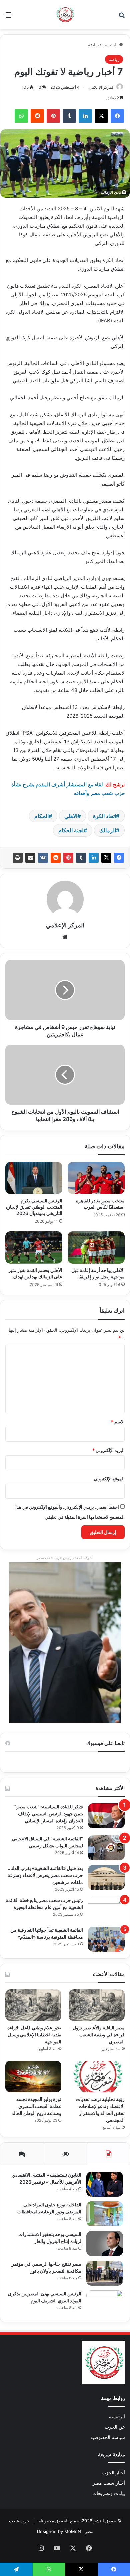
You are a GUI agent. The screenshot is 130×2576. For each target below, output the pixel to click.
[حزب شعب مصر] (65, 15)
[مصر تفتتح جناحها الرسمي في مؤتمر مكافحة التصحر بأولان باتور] (105, 2273)
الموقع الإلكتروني (109, 1479)
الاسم (118, 1422)
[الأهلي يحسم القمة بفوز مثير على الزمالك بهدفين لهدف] (34, 1247)
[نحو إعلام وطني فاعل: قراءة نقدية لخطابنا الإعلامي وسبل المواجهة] (33, 2005)
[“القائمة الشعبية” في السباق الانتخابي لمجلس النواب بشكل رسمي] (106, 1848)
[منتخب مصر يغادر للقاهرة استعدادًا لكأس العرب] (96, 1178)
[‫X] (106, 858)
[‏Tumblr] (81, 858)
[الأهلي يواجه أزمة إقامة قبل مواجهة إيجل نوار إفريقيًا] (96, 1247)
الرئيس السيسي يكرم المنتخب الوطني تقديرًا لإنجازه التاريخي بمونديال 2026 (34, 1207)
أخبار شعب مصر (109, 2483)
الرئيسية (111, 45)
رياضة (93, 45)
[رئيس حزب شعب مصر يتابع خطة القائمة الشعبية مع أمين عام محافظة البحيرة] (106, 1909)
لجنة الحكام (71, 830)
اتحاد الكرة (104, 816)
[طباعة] (18, 858)
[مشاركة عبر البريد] (30, 858)
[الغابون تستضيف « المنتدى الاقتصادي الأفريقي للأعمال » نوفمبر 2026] (105, 2184)
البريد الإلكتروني (108, 1450)
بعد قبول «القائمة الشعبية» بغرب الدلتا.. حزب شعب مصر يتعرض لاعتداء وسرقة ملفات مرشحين (45, 1875)
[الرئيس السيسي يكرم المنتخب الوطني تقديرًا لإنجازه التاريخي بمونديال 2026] (34, 1178)
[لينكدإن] (94, 858)
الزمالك (108, 830)
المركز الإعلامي (101, 87)
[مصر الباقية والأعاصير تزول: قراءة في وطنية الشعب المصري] (97, 2005)
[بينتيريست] (68, 858)
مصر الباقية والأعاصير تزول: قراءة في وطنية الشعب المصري (98, 2035)
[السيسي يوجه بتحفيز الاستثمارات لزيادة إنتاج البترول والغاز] (105, 2243)
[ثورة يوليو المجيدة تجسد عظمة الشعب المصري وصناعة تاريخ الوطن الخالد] (33, 2077)
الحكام (41, 816)
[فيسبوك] (119, 858)
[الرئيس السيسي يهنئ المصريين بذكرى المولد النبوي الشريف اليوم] (105, 2303)
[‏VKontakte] (43, 858)
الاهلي (71, 816)
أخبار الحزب (113, 2473)
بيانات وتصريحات (109, 2493)
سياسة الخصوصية (108, 2437)
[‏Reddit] (56, 858)
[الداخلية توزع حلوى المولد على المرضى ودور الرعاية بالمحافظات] (105, 2214)
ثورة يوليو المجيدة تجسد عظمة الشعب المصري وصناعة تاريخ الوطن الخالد (36, 2106)
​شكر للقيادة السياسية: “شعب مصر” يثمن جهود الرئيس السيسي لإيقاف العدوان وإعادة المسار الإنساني (49, 1813)
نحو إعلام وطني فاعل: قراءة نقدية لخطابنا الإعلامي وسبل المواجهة (34, 2035)
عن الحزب (115, 2427)
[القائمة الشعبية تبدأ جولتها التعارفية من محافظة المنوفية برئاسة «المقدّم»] (106, 1939)
